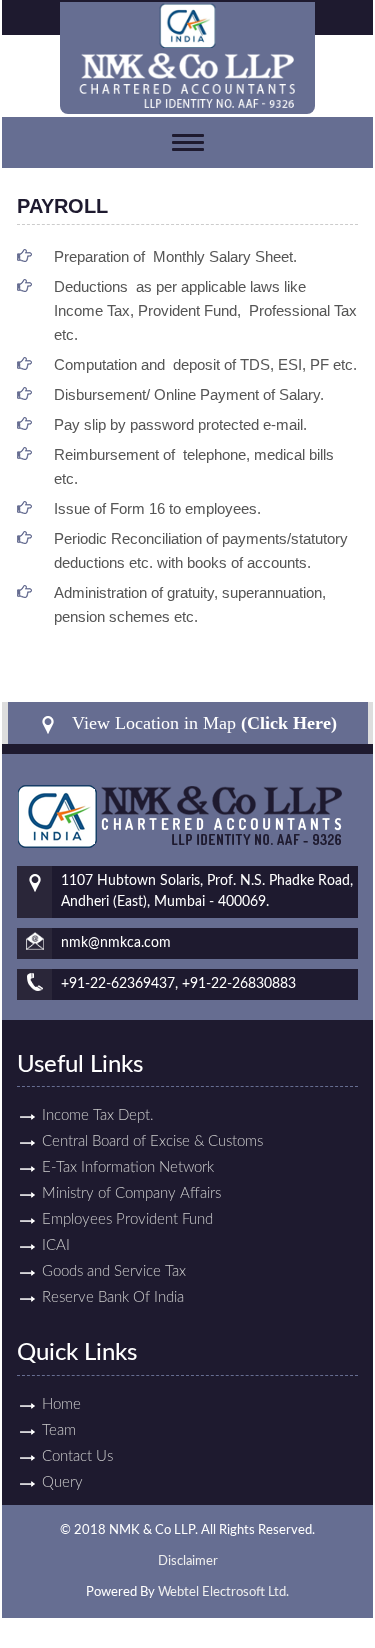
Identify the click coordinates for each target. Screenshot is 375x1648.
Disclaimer (188, 1561)
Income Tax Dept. (98, 1115)
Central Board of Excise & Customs (152, 1141)
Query (62, 1482)
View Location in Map (202, 723)
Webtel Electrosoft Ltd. (223, 1592)
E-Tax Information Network (128, 1167)
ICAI (56, 1245)
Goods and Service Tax (114, 1271)
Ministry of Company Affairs (131, 1193)
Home (61, 1404)
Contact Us (77, 1456)
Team (59, 1430)
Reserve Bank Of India (113, 1297)
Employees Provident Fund (127, 1219)
